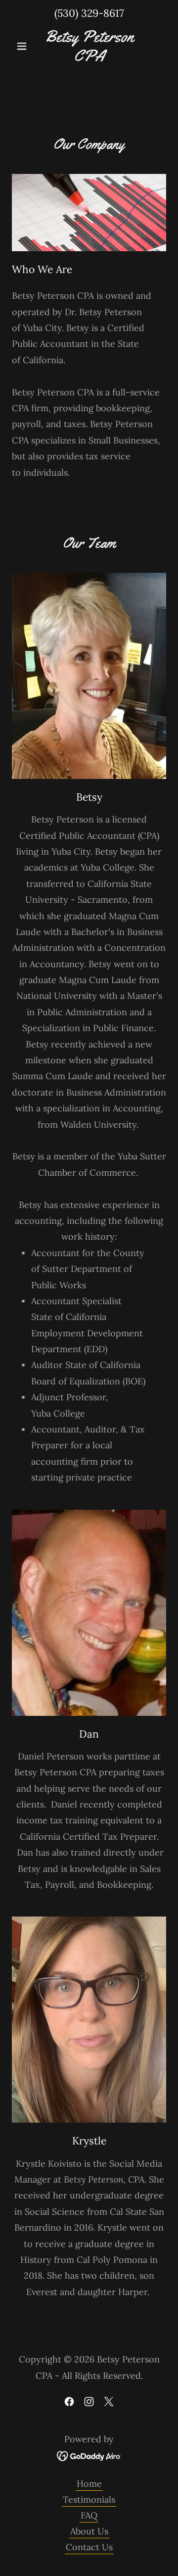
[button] (23, 46)
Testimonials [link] (89, 2499)
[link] (89, 46)
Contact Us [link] (89, 2547)
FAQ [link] (89, 2515)
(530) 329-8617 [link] (89, 13)
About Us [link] (89, 2531)
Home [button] (89, 2484)
